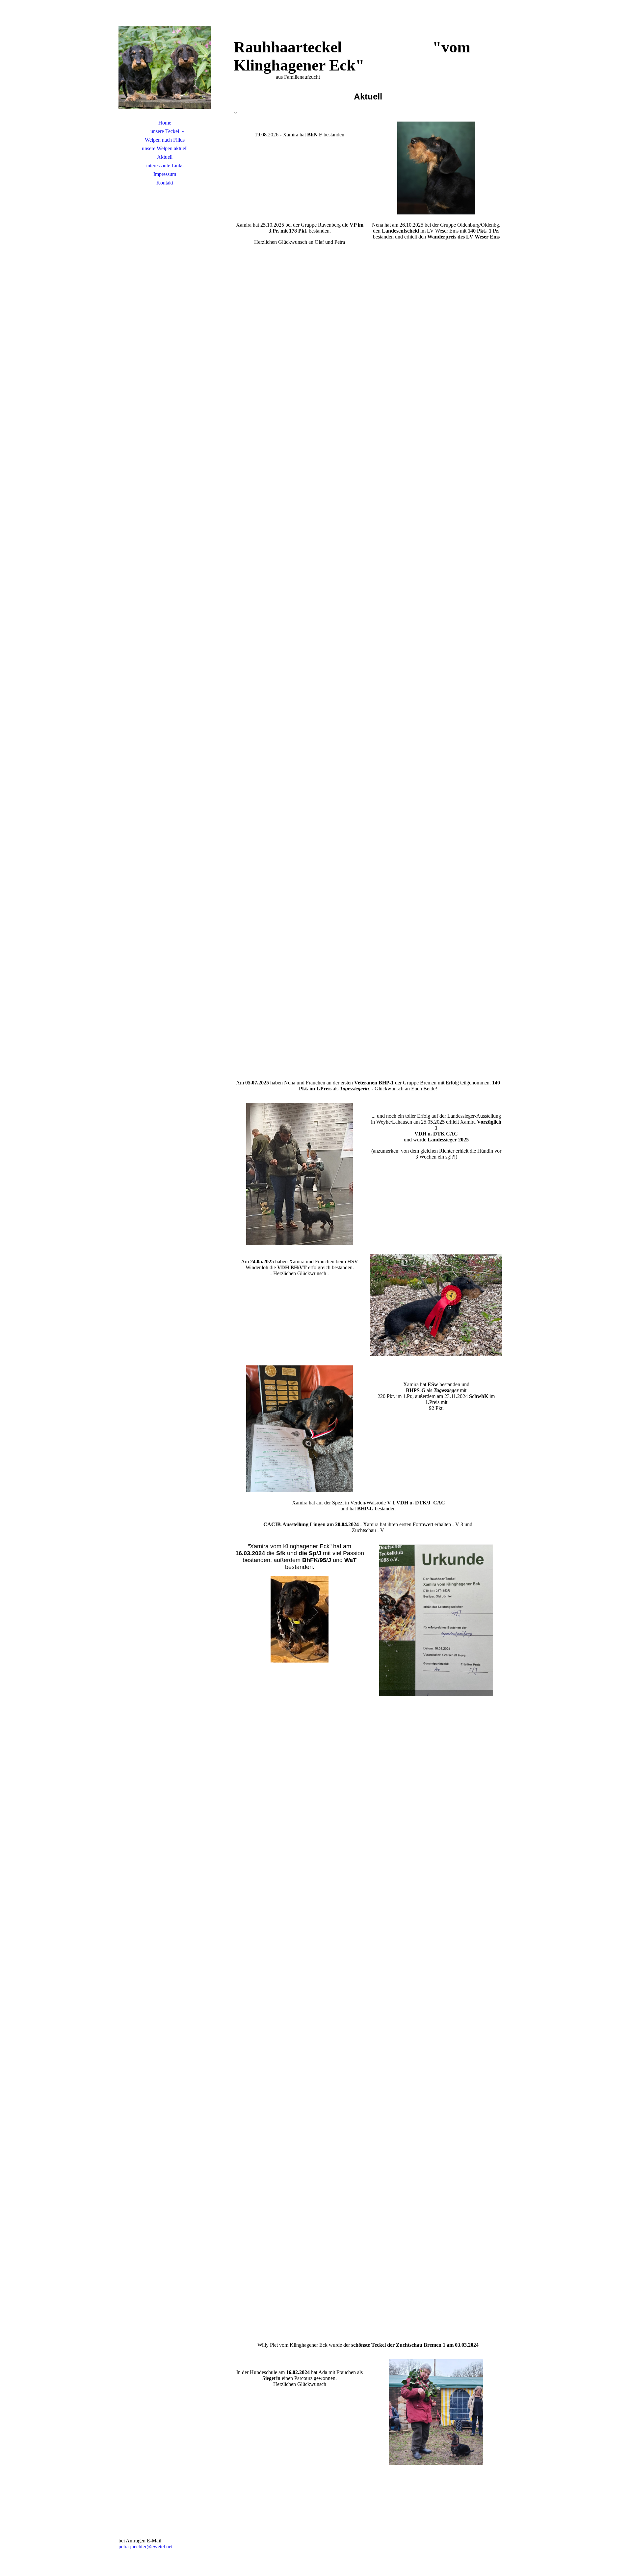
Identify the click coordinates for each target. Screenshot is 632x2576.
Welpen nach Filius (165, 140)
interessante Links (165, 166)
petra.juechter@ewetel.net (145, 2547)
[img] (165, 68)
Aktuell (165, 157)
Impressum (165, 174)
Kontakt (165, 183)
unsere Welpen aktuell (165, 148)
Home (165, 123)
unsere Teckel (165, 131)
